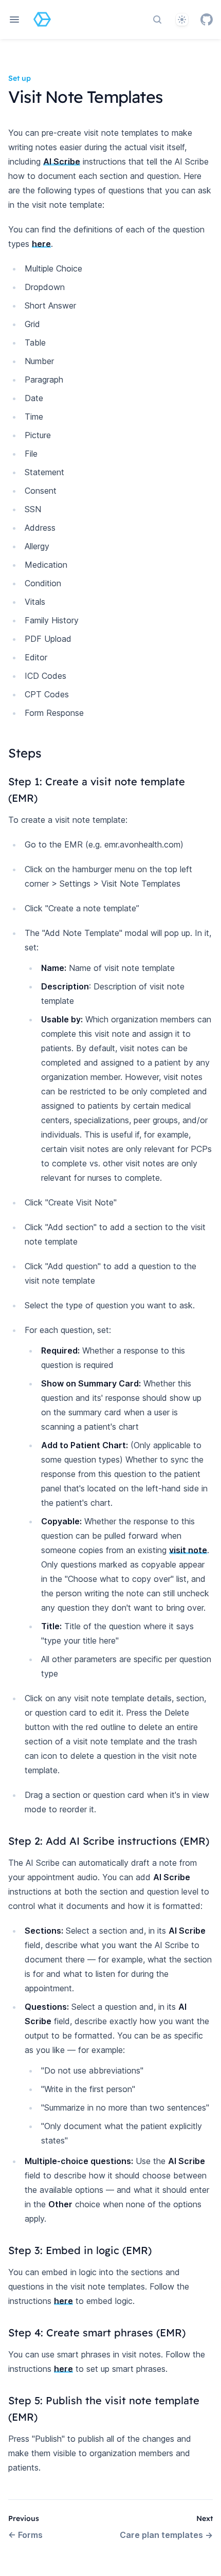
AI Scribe (62, 161)
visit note (188, 1550)
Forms (25, 2535)
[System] (182, 20)
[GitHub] (207, 20)
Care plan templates (166, 2535)
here (41, 244)
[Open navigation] (14, 20)
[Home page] (42, 20)
